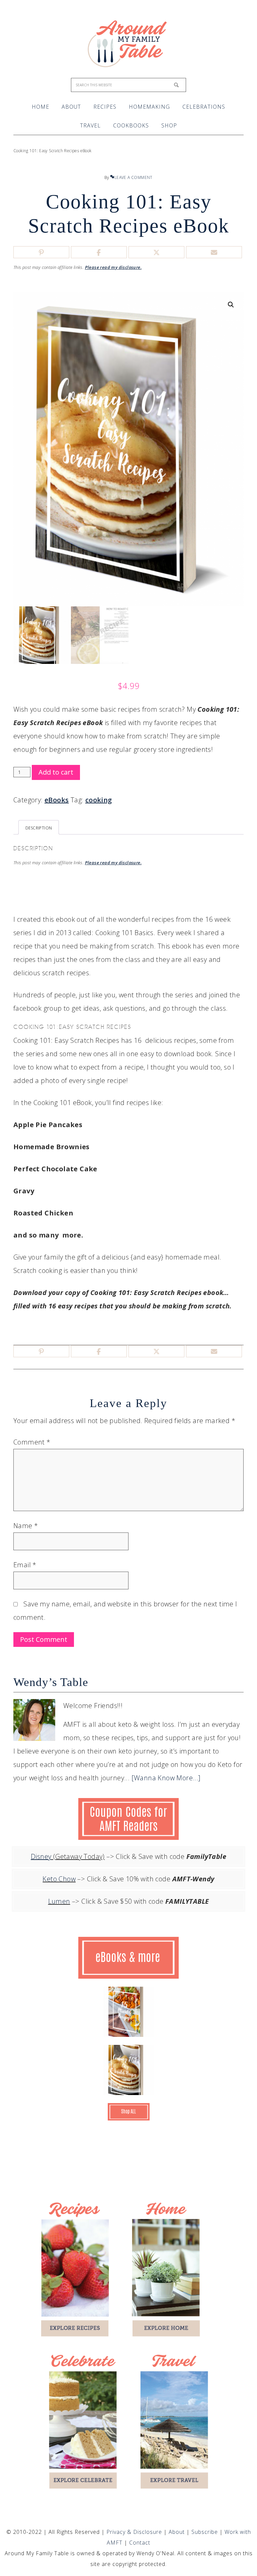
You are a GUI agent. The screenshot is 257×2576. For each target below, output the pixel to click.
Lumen (59, 1901)
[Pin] (41, 253)
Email (25, 1565)
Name (26, 1526)
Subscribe (205, 2532)
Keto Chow (59, 1879)
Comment (32, 1442)
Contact (140, 2543)
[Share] (99, 253)
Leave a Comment (133, 177)
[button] (231, 305)
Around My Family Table (129, 43)
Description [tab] (39, 828)
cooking (99, 800)
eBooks (57, 800)
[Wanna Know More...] (166, 1778)
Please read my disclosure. (113, 267)
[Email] (214, 253)
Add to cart (56, 772)
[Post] (156, 253)
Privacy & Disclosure (135, 2532)
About (178, 2532)
